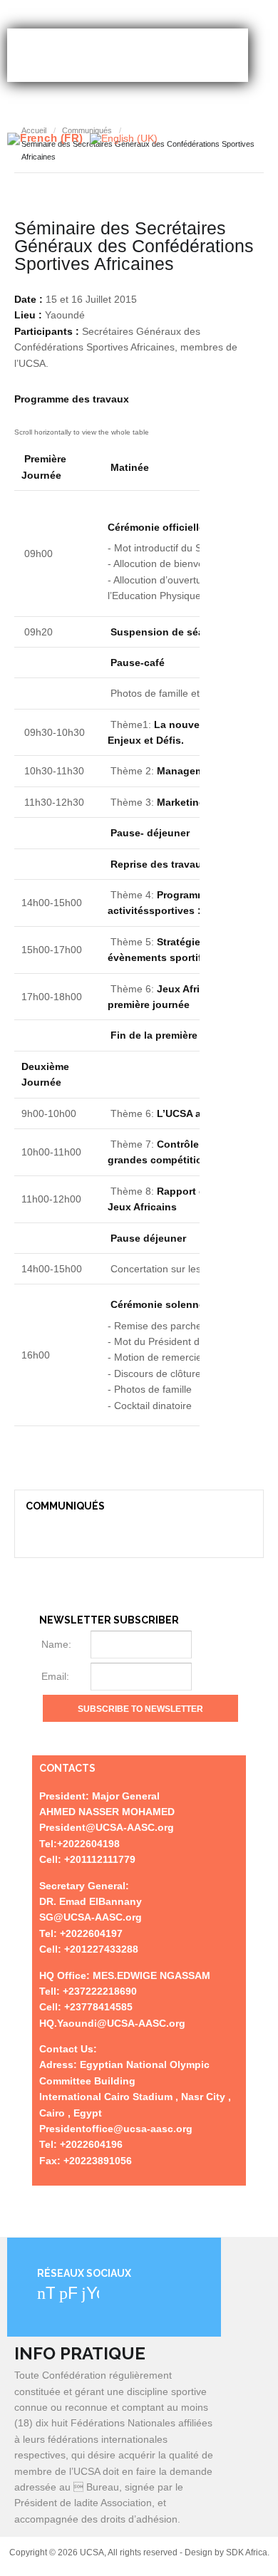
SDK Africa (247, 2552)
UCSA (128, 55)
